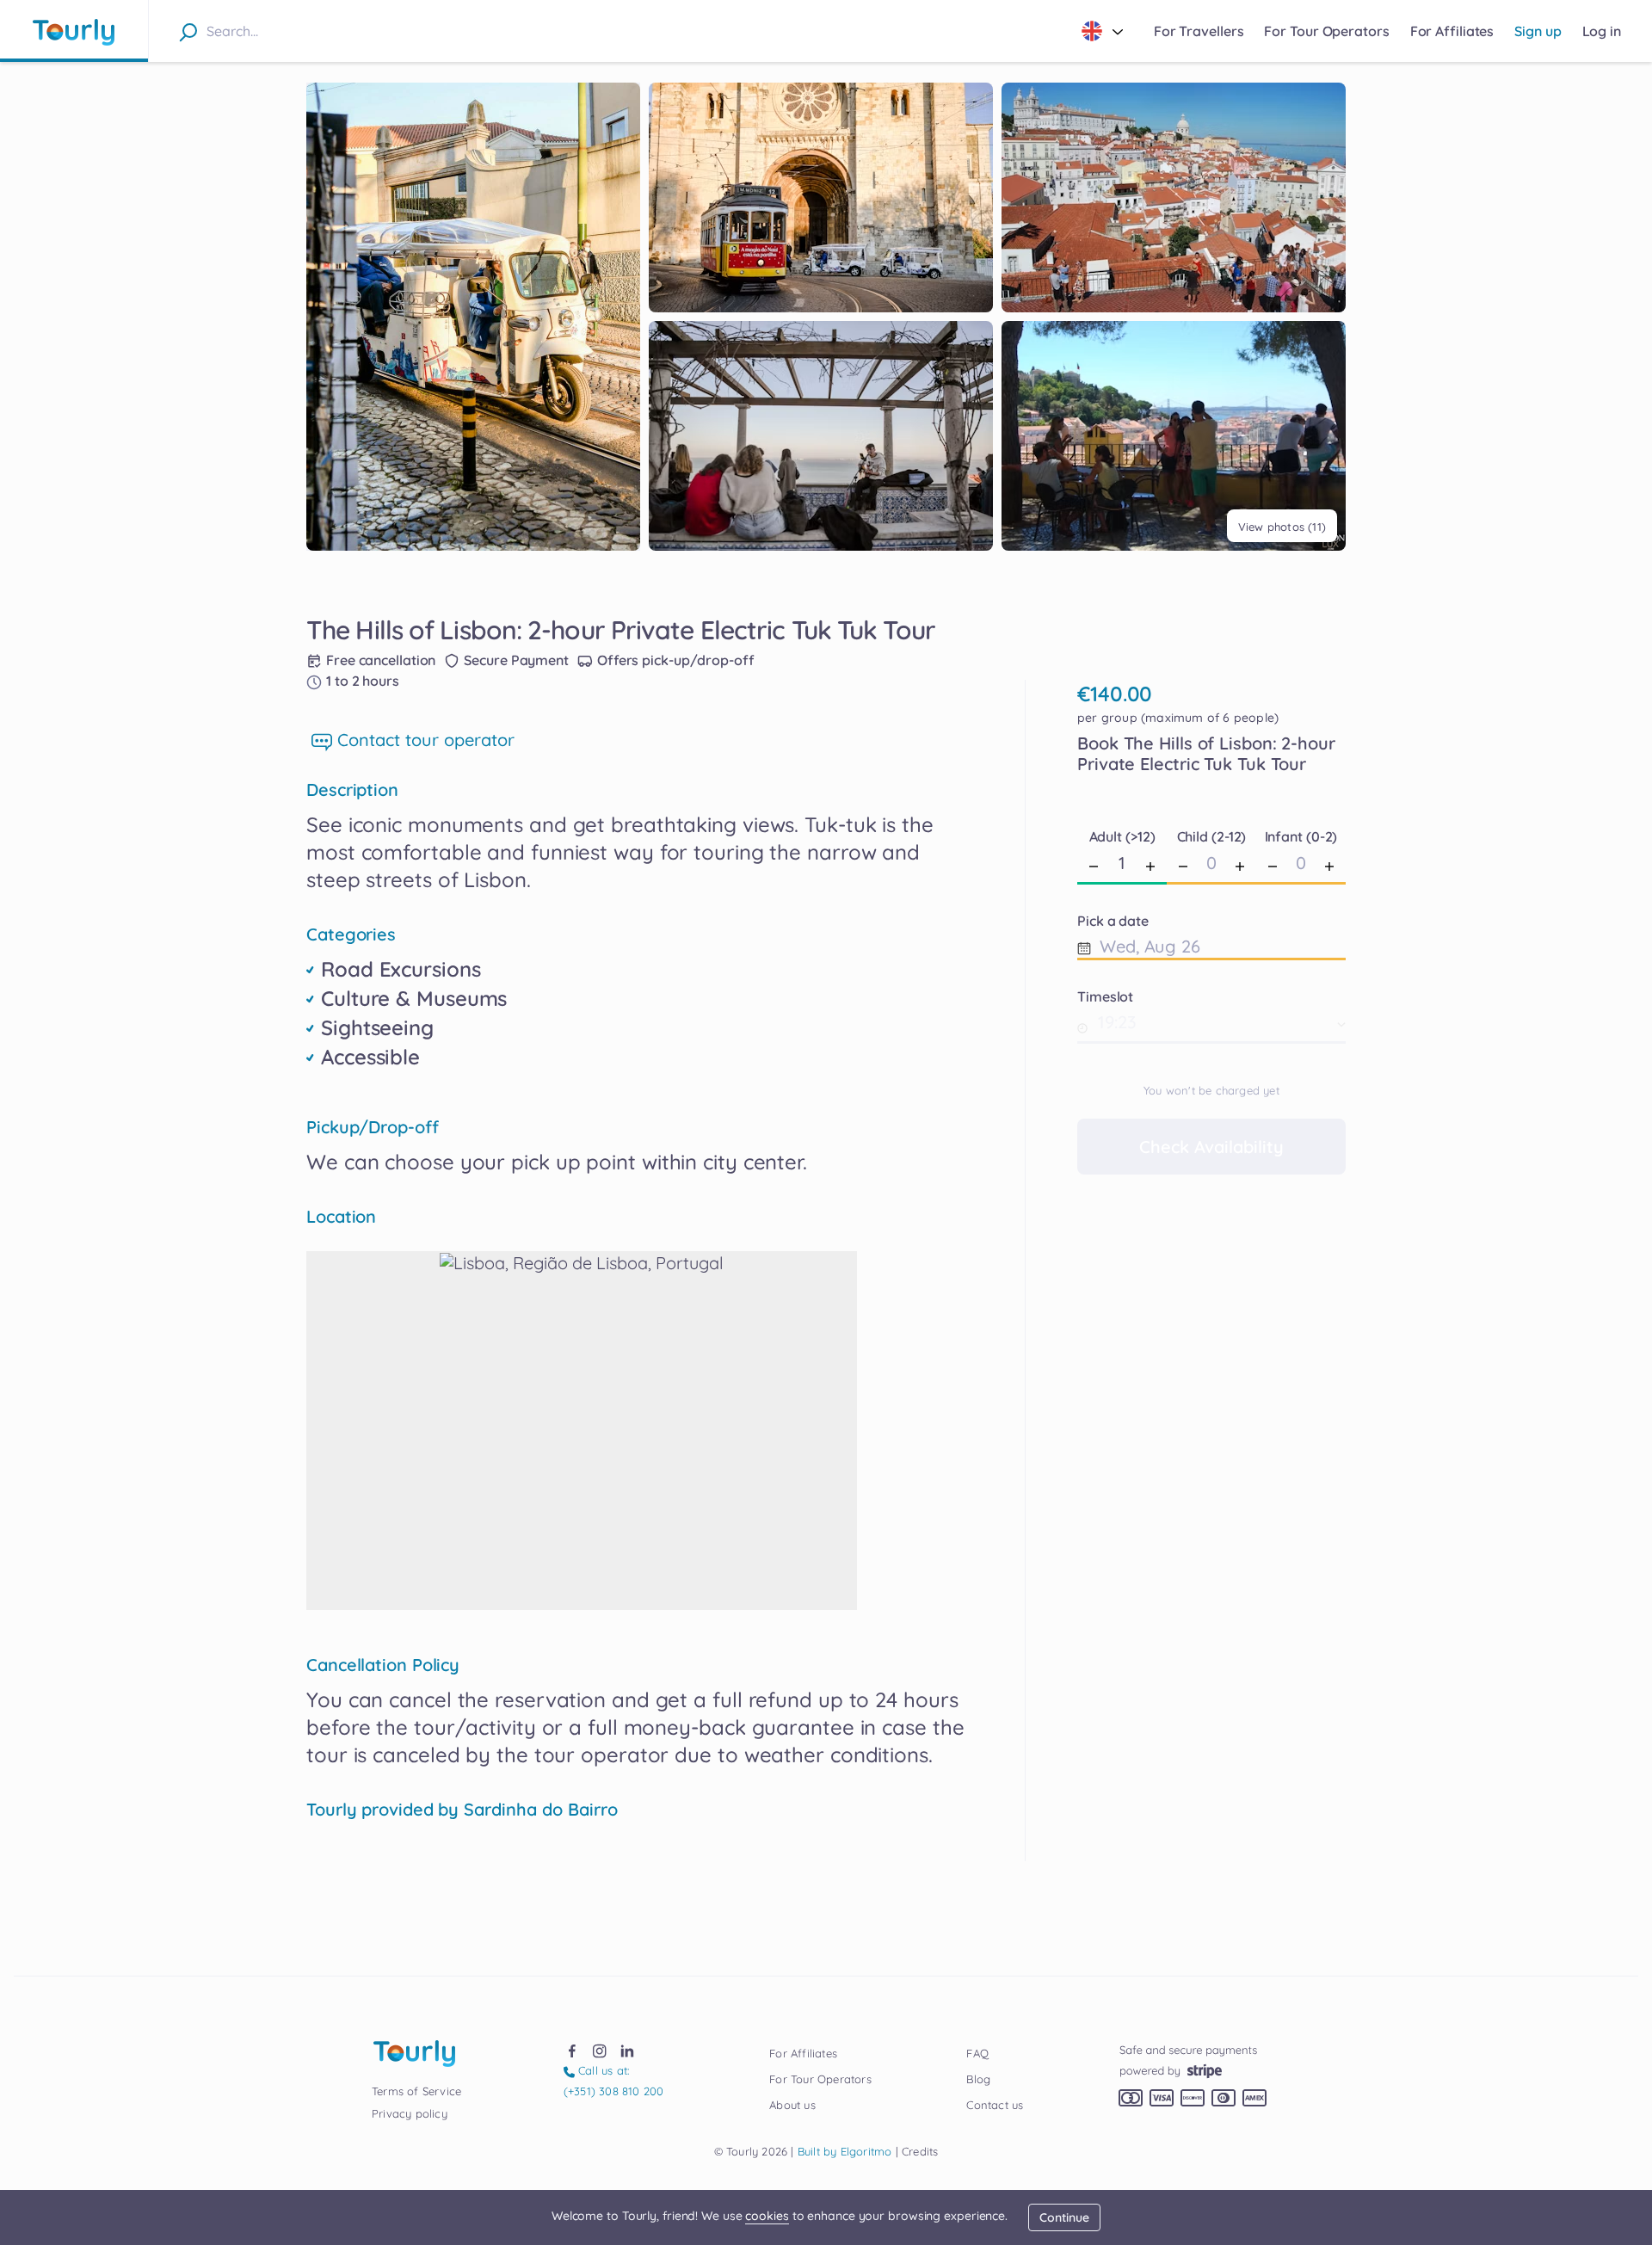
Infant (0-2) (1301, 836)
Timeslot (1105, 996)
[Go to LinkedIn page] (627, 2050)
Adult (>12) (1122, 836)
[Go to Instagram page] (600, 2050)
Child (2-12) (1212, 836)
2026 (751, 2151)
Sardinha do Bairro (541, 1810)
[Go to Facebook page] (572, 2050)
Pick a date (1113, 921)
